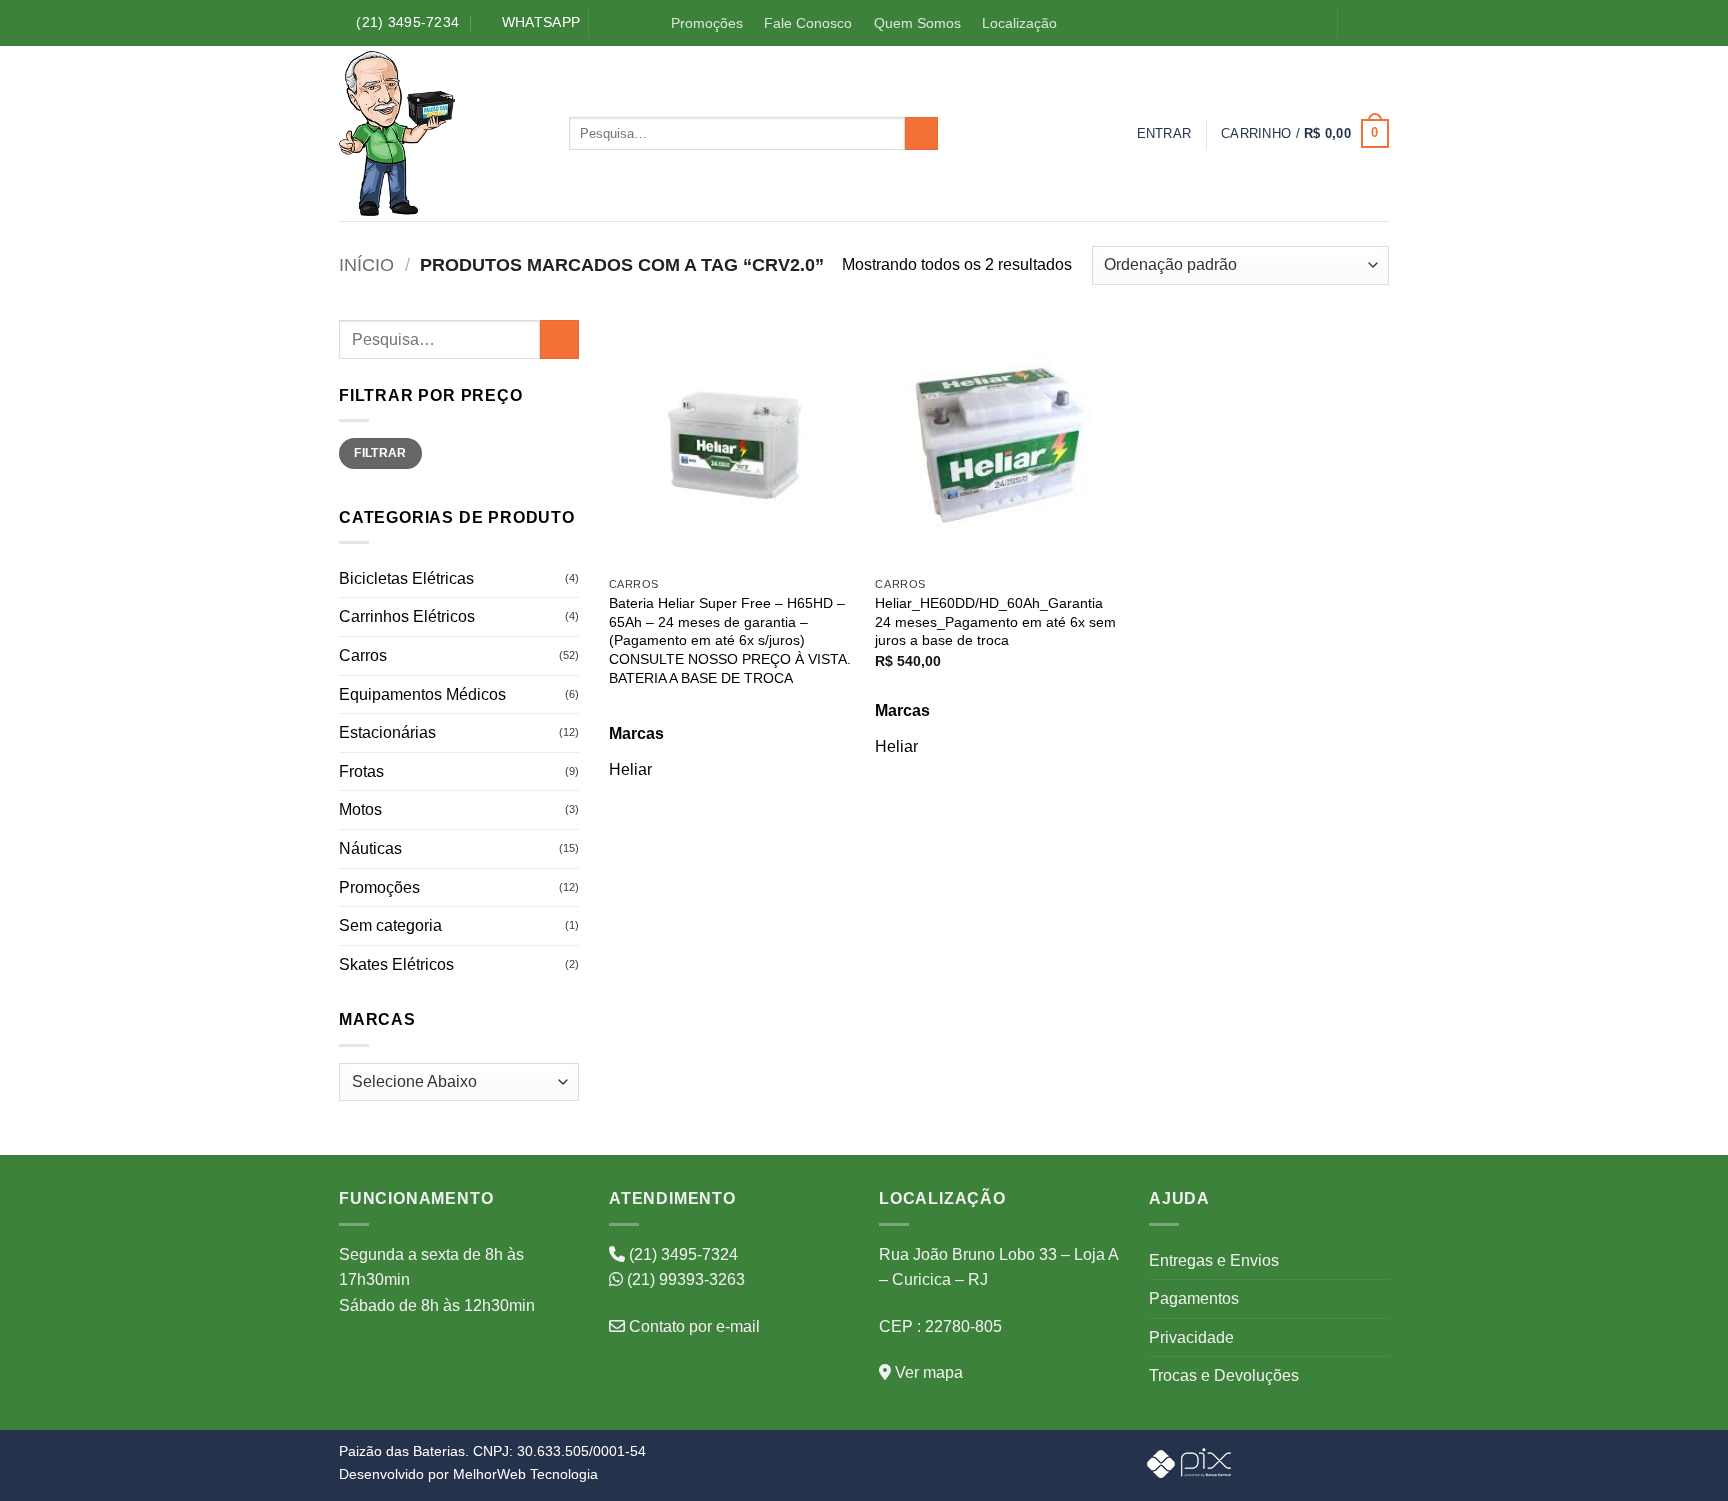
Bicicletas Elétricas (406, 578)
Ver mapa (927, 1372)
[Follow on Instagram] (1378, 23)
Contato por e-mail (692, 1326)
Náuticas (370, 848)
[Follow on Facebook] (1357, 23)
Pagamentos (1194, 1298)
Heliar (630, 769)
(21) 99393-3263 (684, 1279)
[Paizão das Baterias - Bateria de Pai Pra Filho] (439, 133)
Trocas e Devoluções (1224, 1375)
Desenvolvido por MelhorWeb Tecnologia (468, 1474)
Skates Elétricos (396, 964)
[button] (1164, 134)
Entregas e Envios (1214, 1260)
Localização (1019, 23)
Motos (360, 809)
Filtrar (380, 453)
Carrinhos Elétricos (407, 616)
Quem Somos (917, 23)
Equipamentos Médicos (422, 694)
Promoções (707, 23)
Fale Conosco (808, 23)
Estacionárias (387, 732)
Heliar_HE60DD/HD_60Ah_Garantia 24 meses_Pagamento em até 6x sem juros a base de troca (995, 621)
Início (366, 264)
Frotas (361, 771)
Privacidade (1191, 1337)
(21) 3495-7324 (681, 1254)
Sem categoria (390, 925)
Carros (363, 655)
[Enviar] (921, 134)
